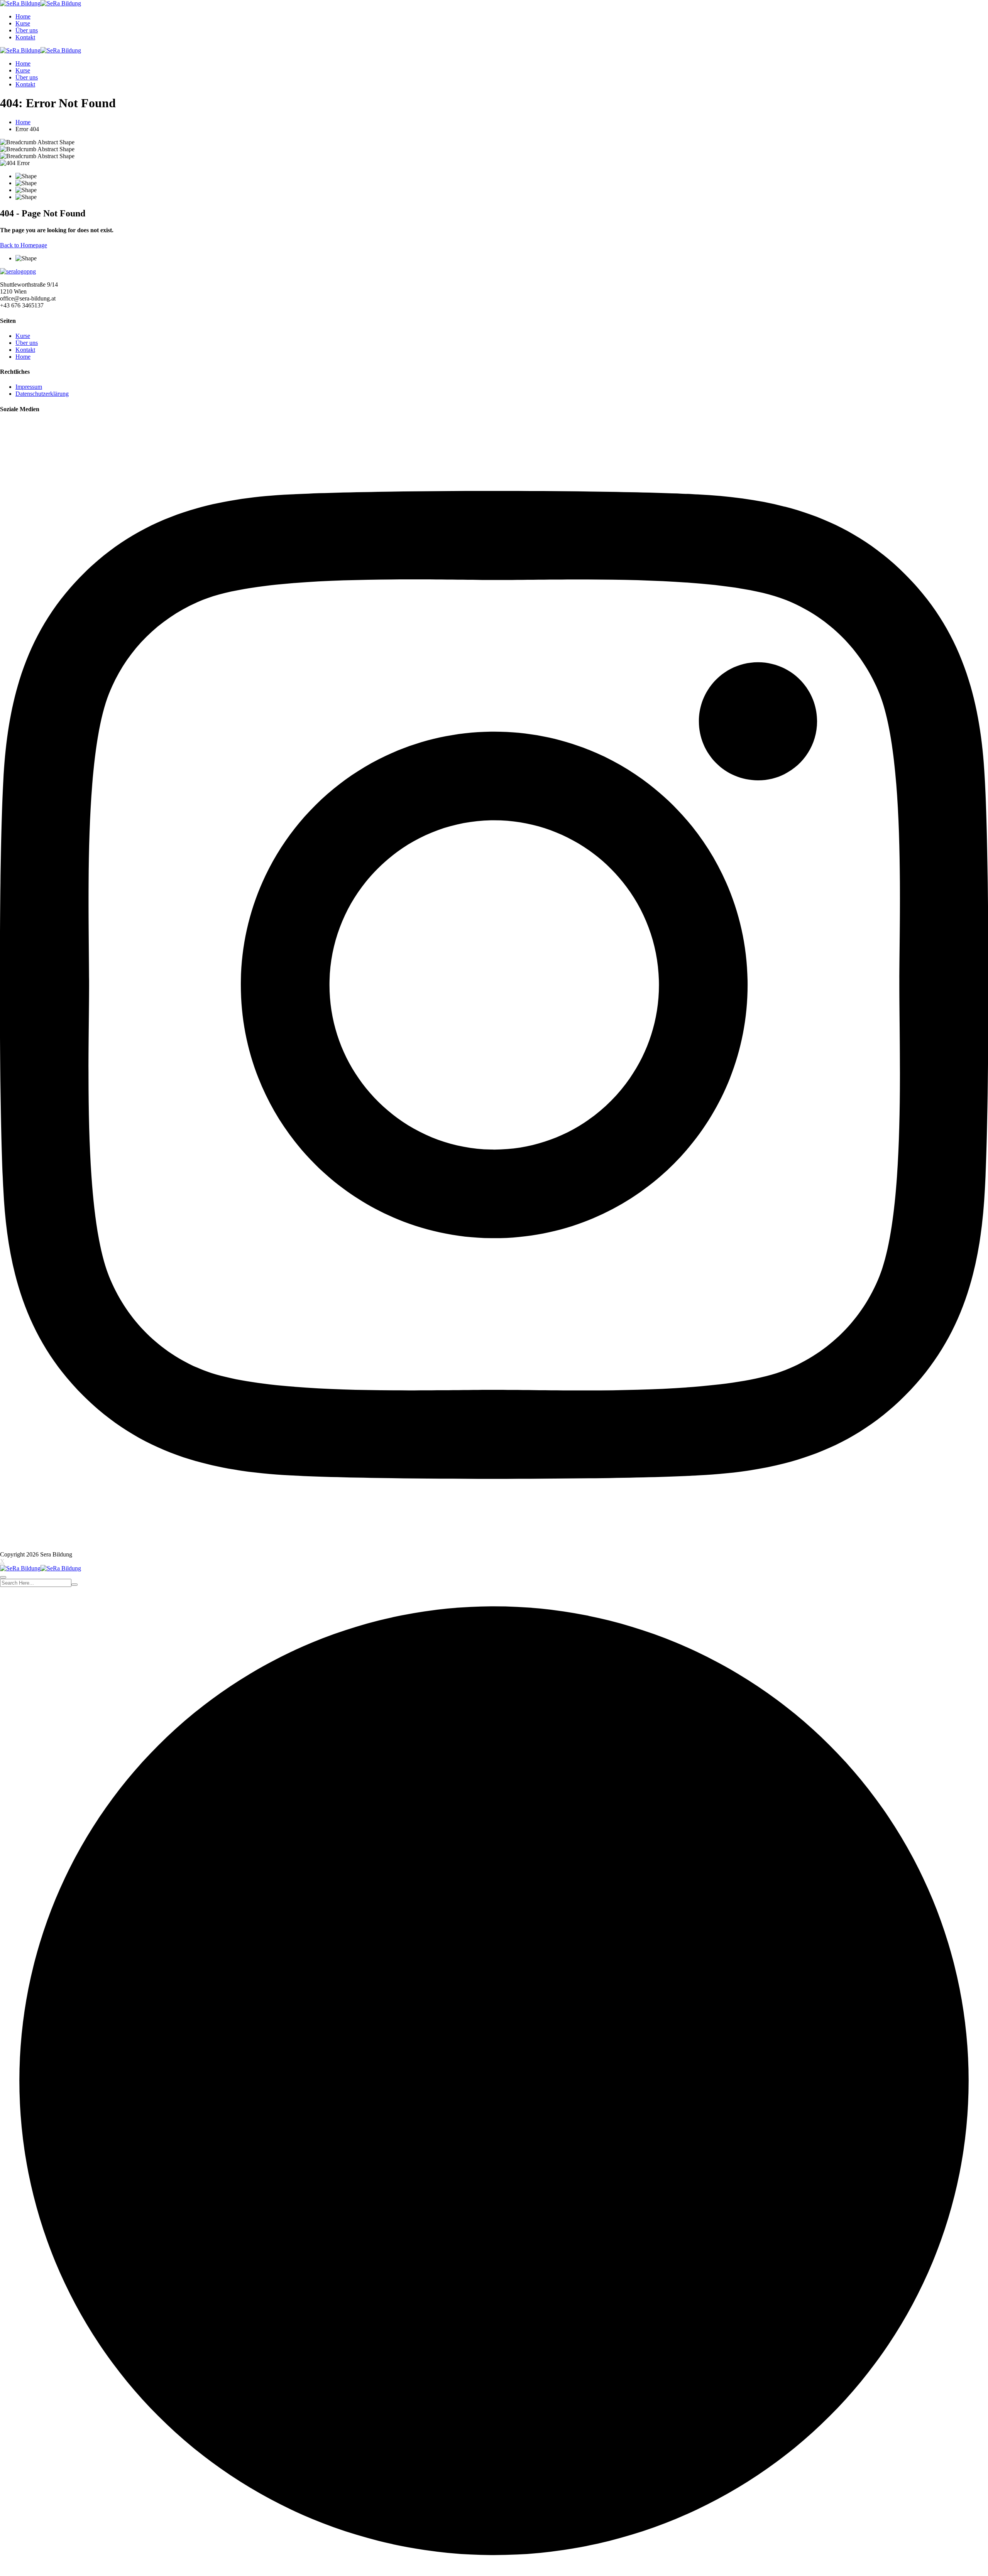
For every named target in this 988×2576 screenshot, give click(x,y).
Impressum (29, 387)
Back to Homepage (24, 245)
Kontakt (25, 37)
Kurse (23, 23)
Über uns (27, 30)
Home (23, 16)
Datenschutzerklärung (42, 394)
